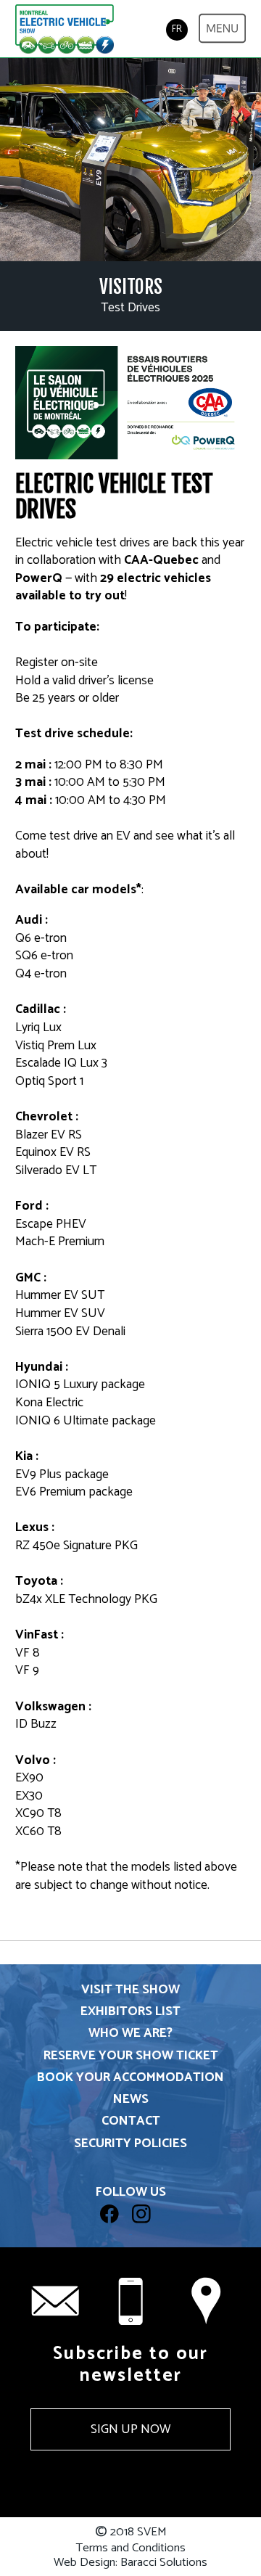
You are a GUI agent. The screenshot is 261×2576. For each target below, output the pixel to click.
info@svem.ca (55, 2301)
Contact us (206, 2301)
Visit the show (130, 1990)
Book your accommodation (130, 2078)
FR (177, 29)
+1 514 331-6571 (130, 2301)
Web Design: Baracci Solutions (130, 2563)
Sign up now (130, 2429)
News (131, 2100)
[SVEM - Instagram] (146, 2230)
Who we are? (130, 2034)
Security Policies (130, 2144)
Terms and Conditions (130, 2548)
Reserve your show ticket (131, 2056)
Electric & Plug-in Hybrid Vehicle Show (65, 30)
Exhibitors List (130, 2012)
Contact (131, 2121)
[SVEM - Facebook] (116, 2230)
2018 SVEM (131, 2532)
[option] (130, 160)
